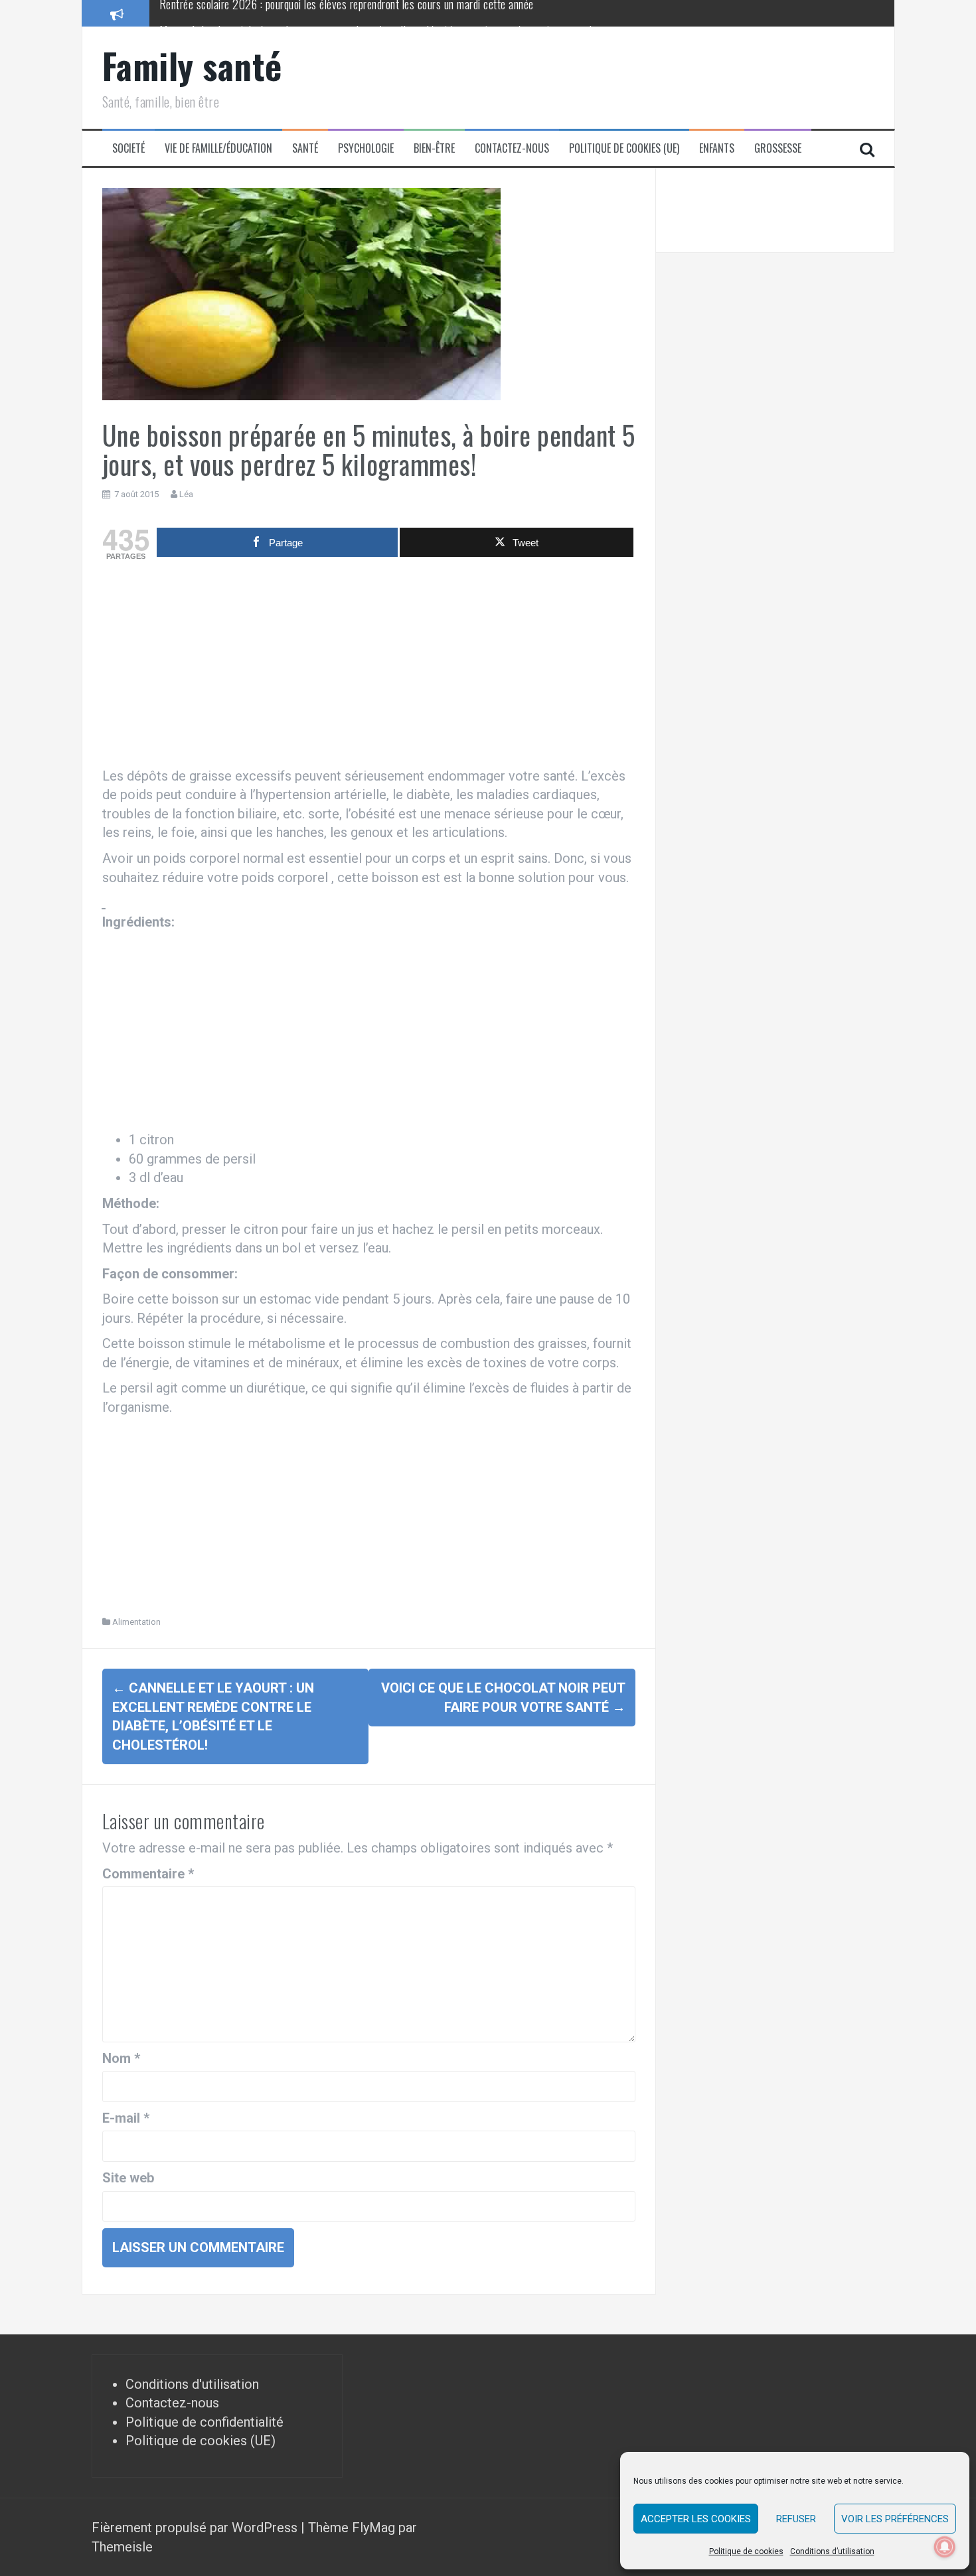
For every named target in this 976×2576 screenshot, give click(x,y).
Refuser (796, 2519)
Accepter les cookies (696, 2519)
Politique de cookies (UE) (624, 148)
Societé (128, 148)
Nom (121, 2058)
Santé (305, 148)
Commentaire (148, 1874)
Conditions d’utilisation (832, 2551)
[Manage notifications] (945, 2547)
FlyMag (373, 2528)
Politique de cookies (746, 2551)
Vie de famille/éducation (218, 148)
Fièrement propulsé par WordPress (196, 2528)
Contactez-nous (512, 148)
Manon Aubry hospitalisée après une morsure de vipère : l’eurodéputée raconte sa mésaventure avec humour (390, 13)
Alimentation (136, 1622)
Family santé (192, 65)
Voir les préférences (895, 2519)
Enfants (717, 148)
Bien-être (434, 148)
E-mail (126, 2118)
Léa (186, 494)
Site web (128, 2178)
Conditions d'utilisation (192, 2384)
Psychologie (366, 148)
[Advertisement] (369, 667)
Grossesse (778, 148)
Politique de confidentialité (204, 2422)
